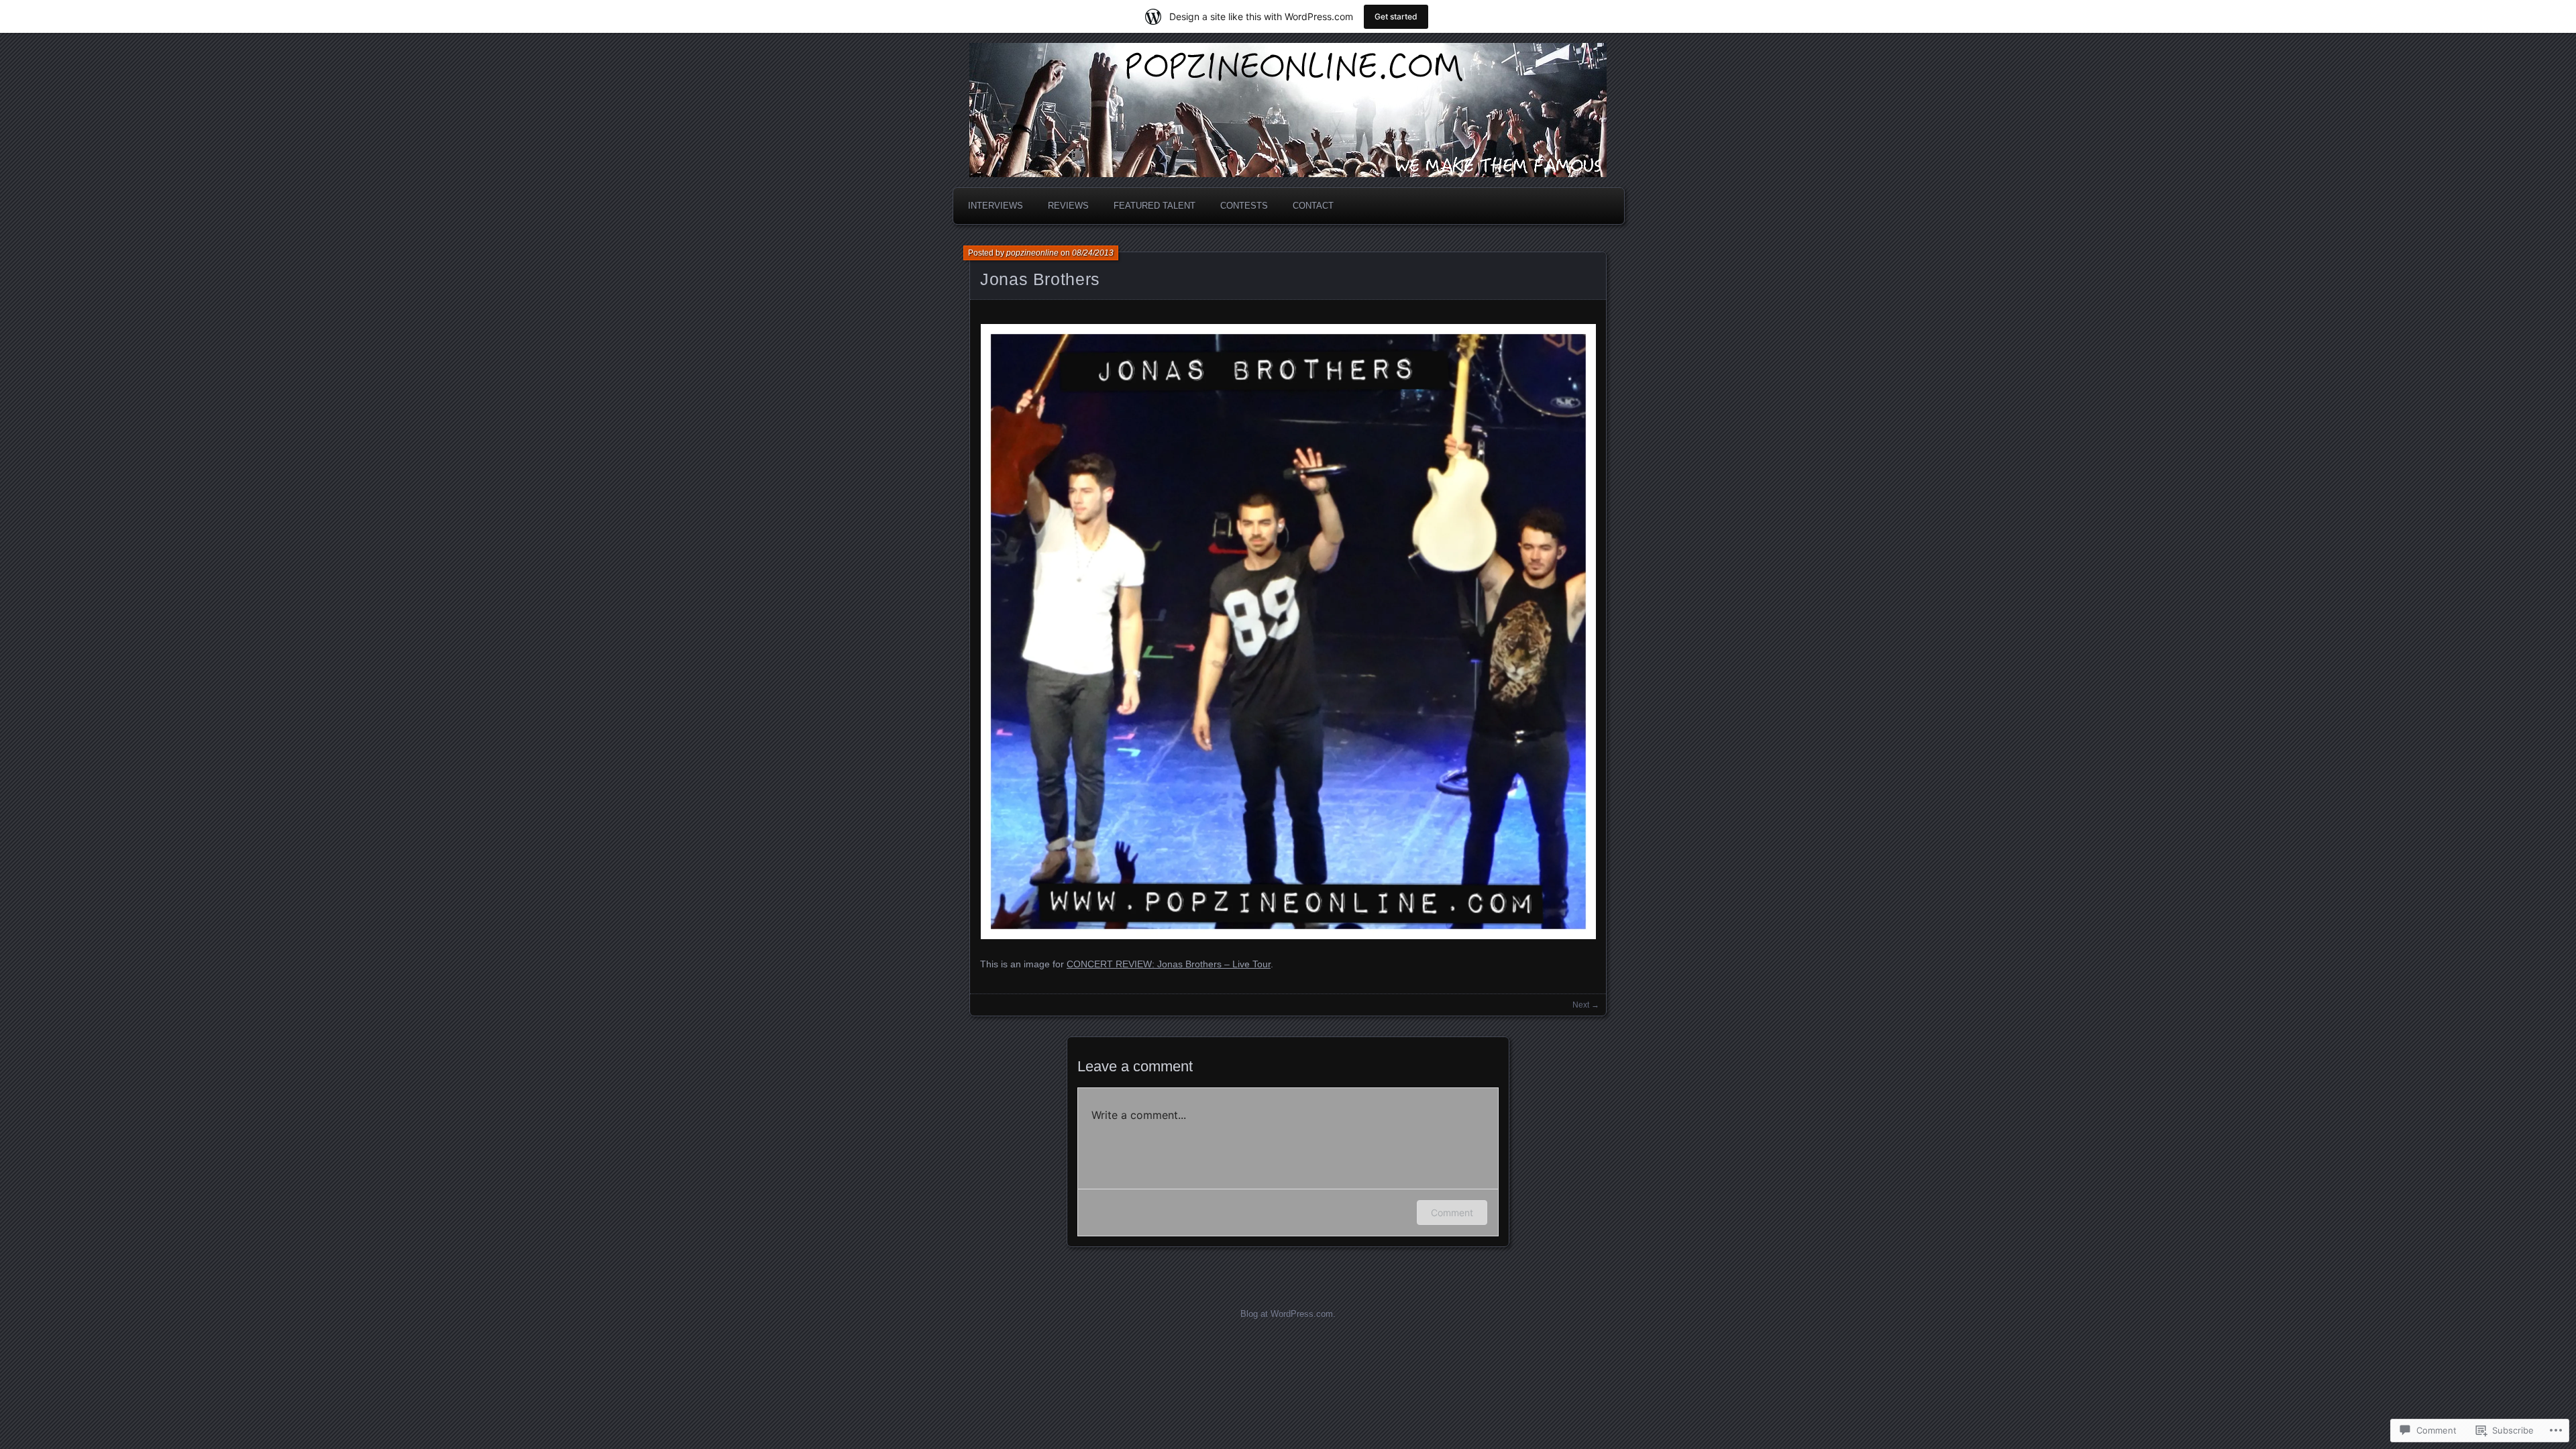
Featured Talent (1155, 206)
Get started (1396, 16)
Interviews (996, 206)
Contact (1313, 206)
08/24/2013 (1093, 253)
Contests (1244, 206)
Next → (1586, 1005)
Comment (1452, 1213)
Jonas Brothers (1040, 279)
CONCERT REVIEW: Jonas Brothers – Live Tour (1169, 964)
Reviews (1068, 206)
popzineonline (1032, 253)
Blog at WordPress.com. (1288, 1314)
